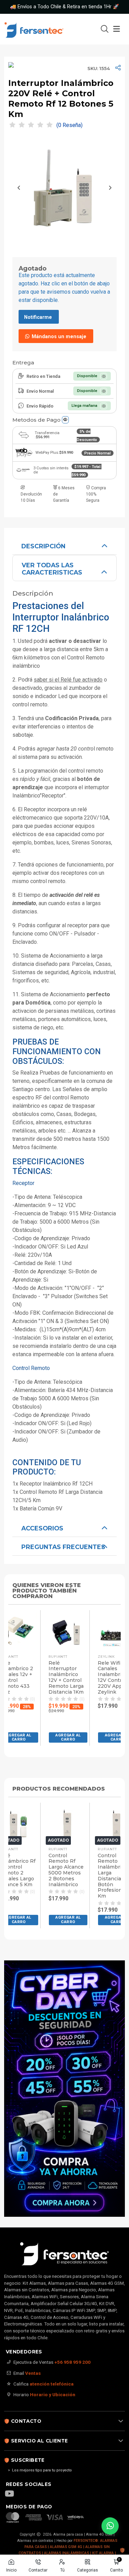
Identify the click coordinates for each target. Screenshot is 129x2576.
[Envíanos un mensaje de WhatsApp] (110, 2526)
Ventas (33, 2373)
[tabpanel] (64, 1027)
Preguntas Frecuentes (63, 1547)
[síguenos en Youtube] (13, 2494)
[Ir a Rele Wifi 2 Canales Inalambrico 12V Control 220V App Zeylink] (60, 1631)
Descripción (43, 546)
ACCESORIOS (42, 1528)
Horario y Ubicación (53, 2394)
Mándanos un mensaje (58, 337)
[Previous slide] (19, 188)
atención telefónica (52, 2384)
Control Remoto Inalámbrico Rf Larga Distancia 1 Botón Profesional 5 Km (60, 1876)
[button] (61, 1737)
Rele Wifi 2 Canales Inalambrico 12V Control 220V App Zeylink (56, 1678)
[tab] (64, 546)
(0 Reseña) (69, 125)
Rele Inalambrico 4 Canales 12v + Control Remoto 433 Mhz (108, 1678)
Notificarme (38, 317)
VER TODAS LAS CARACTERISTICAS (52, 569)
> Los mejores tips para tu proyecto (40, 2470)
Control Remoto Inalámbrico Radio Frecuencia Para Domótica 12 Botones (109, 1873)
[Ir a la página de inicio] (42, 29)
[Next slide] (110, 188)
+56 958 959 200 (72, 2362)
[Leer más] (64, 2089)
